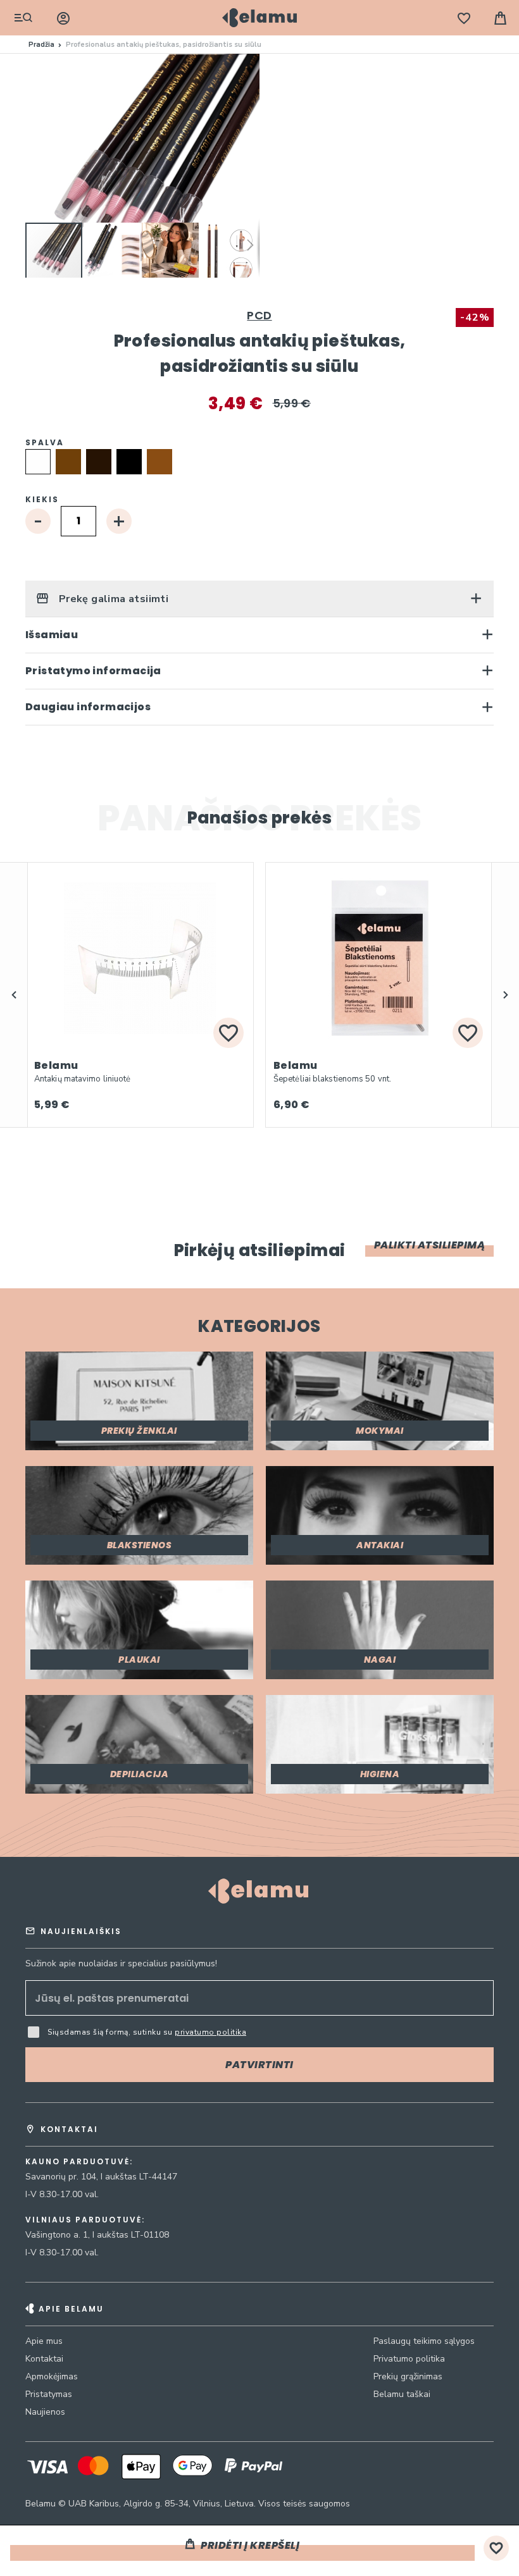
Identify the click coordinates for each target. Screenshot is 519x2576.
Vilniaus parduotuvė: (85, 2220)
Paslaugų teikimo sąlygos (424, 2341)
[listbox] (259, 464)
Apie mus (44, 2341)
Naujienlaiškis (81, 1931)
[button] (113, 251)
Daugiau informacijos (88, 707)
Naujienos (45, 2412)
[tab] (259, 599)
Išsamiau (52, 635)
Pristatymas (49, 2394)
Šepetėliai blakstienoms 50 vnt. (332, 1079)
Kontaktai (44, 2359)
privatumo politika (210, 2032)
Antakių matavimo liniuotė (83, 1079)
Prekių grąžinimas (408, 2376)
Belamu (56, 1065)
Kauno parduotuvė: (79, 2162)
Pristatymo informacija (93, 671)
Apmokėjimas (52, 2376)
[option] (38, 462)
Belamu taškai (402, 2394)
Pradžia (41, 45)
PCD (259, 315)
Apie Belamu (71, 2309)
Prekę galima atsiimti (112, 599)
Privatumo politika (409, 2359)
